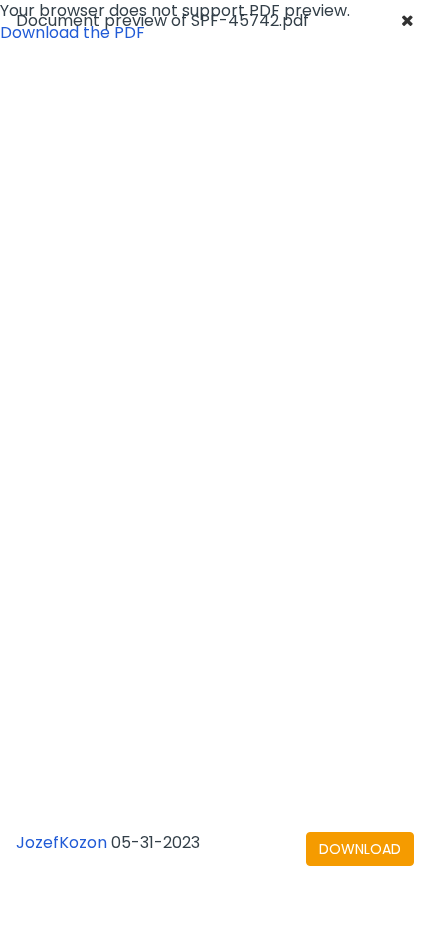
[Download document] (360, 849)
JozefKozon (61, 842)
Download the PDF (72, 32)
